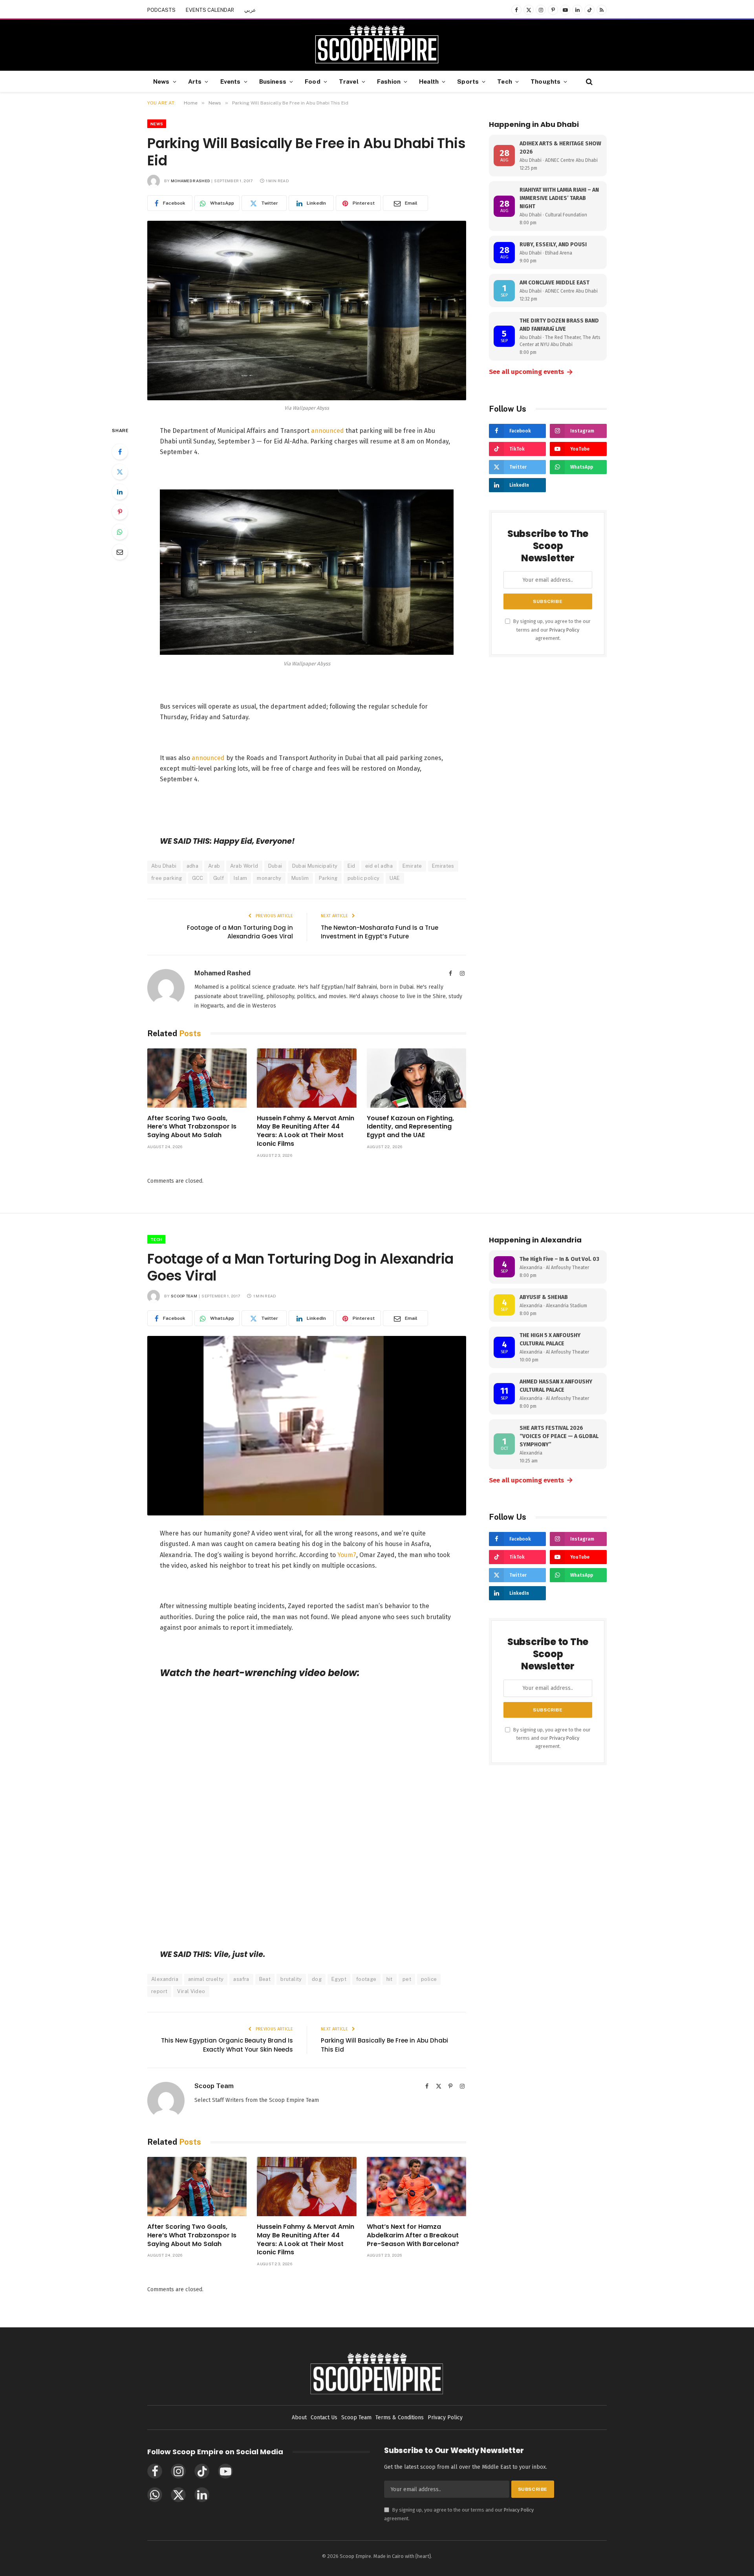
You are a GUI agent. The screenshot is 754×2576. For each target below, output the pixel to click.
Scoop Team (184, 1296)
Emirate (412, 866)
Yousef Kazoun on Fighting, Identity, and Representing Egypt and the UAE (410, 1127)
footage (366, 1979)
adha (193, 866)
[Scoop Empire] (377, 45)
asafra (241, 1979)
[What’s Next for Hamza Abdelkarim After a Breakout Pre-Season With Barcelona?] (416, 2187)
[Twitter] (120, 472)
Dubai (275, 866)
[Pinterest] (120, 512)
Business (273, 81)
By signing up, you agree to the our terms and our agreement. (551, 630)
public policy (364, 878)
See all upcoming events (531, 372)
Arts (195, 81)
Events (231, 81)
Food (313, 81)
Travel (349, 81)
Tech (505, 81)
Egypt (339, 1979)
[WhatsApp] (120, 532)
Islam (240, 878)
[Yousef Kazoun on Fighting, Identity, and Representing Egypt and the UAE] (416, 1078)
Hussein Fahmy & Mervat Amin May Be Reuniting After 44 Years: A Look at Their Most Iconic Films (306, 1131)
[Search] (588, 82)
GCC (198, 878)
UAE (395, 878)
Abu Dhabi (164, 866)
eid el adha (379, 866)
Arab (214, 866)
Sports (468, 81)
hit (390, 1979)
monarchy (269, 878)
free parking (167, 878)
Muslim (300, 878)
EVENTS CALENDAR (210, 10)
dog (317, 1979)
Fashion (389, 81)
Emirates (443, 866)
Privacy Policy (564, 630)
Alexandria (165, 1979)
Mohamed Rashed (190, 181)
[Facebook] (120, 452)
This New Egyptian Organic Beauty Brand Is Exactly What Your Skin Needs (227, 2045)
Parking (328, 878)
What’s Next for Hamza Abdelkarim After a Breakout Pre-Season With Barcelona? (413, 2235)
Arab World (244, 866)
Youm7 (347, 1555)
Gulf (219, 878)
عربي (250, 10)
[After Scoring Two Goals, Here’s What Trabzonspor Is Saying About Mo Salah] (197, 1078)
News (161, 81)
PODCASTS (161, 10)
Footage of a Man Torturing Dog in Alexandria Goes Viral (240, 932)
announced (328, 431)
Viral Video (191, 1991)
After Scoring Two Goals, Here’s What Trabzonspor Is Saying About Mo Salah (192, 1127)
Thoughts (545, 81)
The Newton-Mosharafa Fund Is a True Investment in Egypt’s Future (380, 932)
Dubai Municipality (315, 866)
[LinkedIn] (120, 492)
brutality (291, 1979)
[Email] (120, 552)
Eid (351, 866)
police (429, 1979)
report (159, 1991)
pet (407, 1979)
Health (429, 81)
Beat (265, 1979)
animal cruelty (206, 1979)
